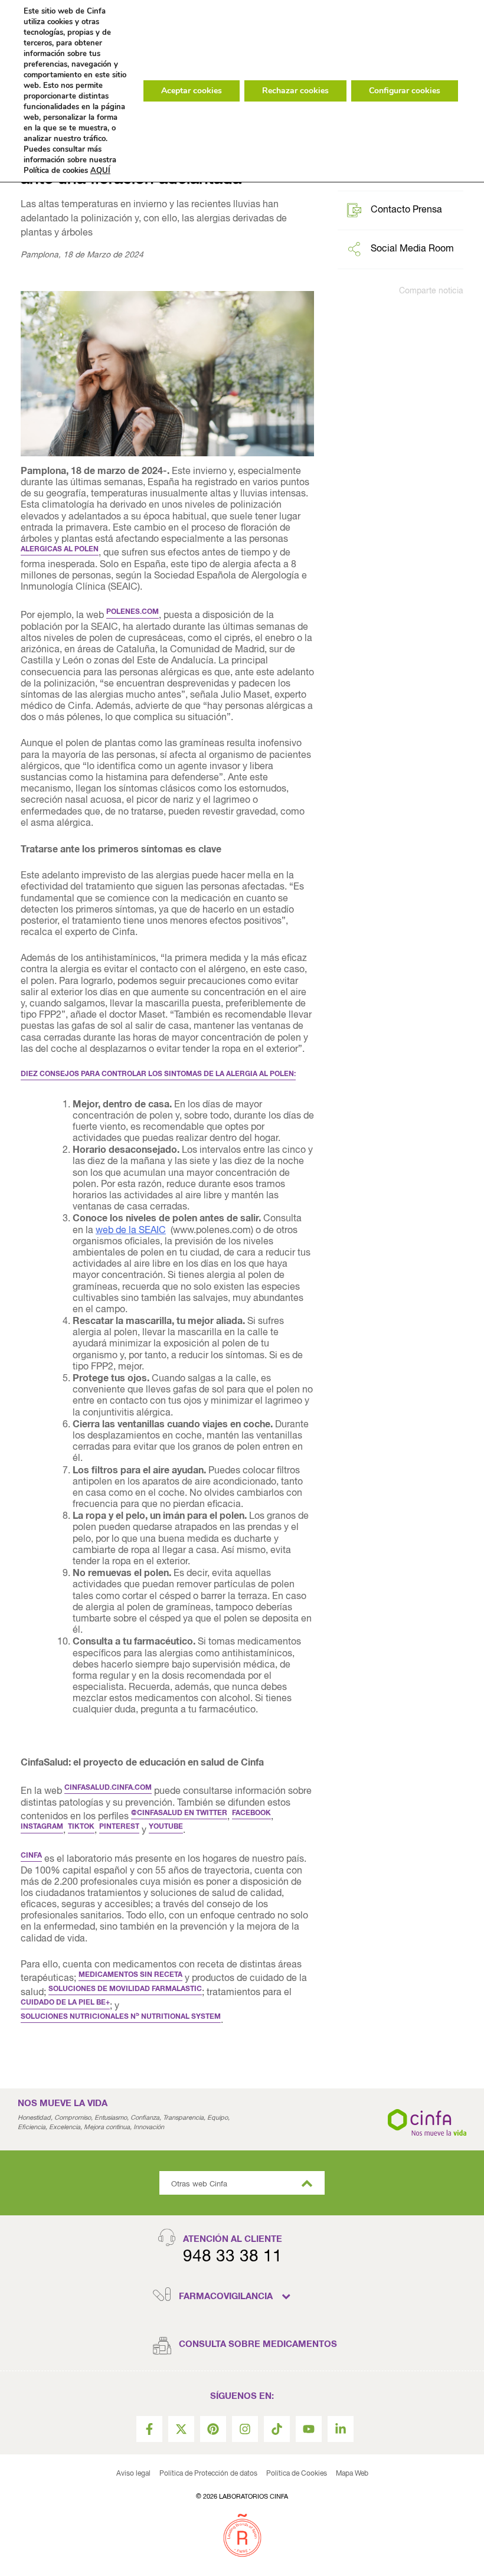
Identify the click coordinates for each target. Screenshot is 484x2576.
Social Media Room (412, 249)
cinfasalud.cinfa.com (108, 1788)
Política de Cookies (297, 2474)
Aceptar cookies (192, 91)
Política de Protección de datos (208, 2474)
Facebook (251, 1813)
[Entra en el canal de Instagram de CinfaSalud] (245, 2429)
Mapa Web (352, 2474)
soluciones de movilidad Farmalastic (125, 1989)
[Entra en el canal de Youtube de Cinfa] (309, 2429)
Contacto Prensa (406, 210)
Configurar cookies (405, 91)
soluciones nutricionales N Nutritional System (121, 2017)
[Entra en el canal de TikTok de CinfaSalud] (277, 2429)
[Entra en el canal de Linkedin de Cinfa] (341, 2429)
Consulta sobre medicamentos (258, 2344)
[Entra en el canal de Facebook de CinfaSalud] (149, 2429)
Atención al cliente (233, 2239)
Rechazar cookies (295, 91)
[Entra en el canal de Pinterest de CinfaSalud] (213, 2429)
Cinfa (31, 1856)
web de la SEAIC (131, 1231)
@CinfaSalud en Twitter (179, 1813)
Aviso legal (133, 2474)
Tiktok (81, 1827)
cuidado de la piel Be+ (65, 2003)
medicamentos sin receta (130, 1975)
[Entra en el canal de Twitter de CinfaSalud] (181, 2429)
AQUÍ (100, 171)
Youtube (166, 1827)
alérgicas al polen (60, 550)
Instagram (42, 1827)
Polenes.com (133, 612)
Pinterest (119, 1827)
